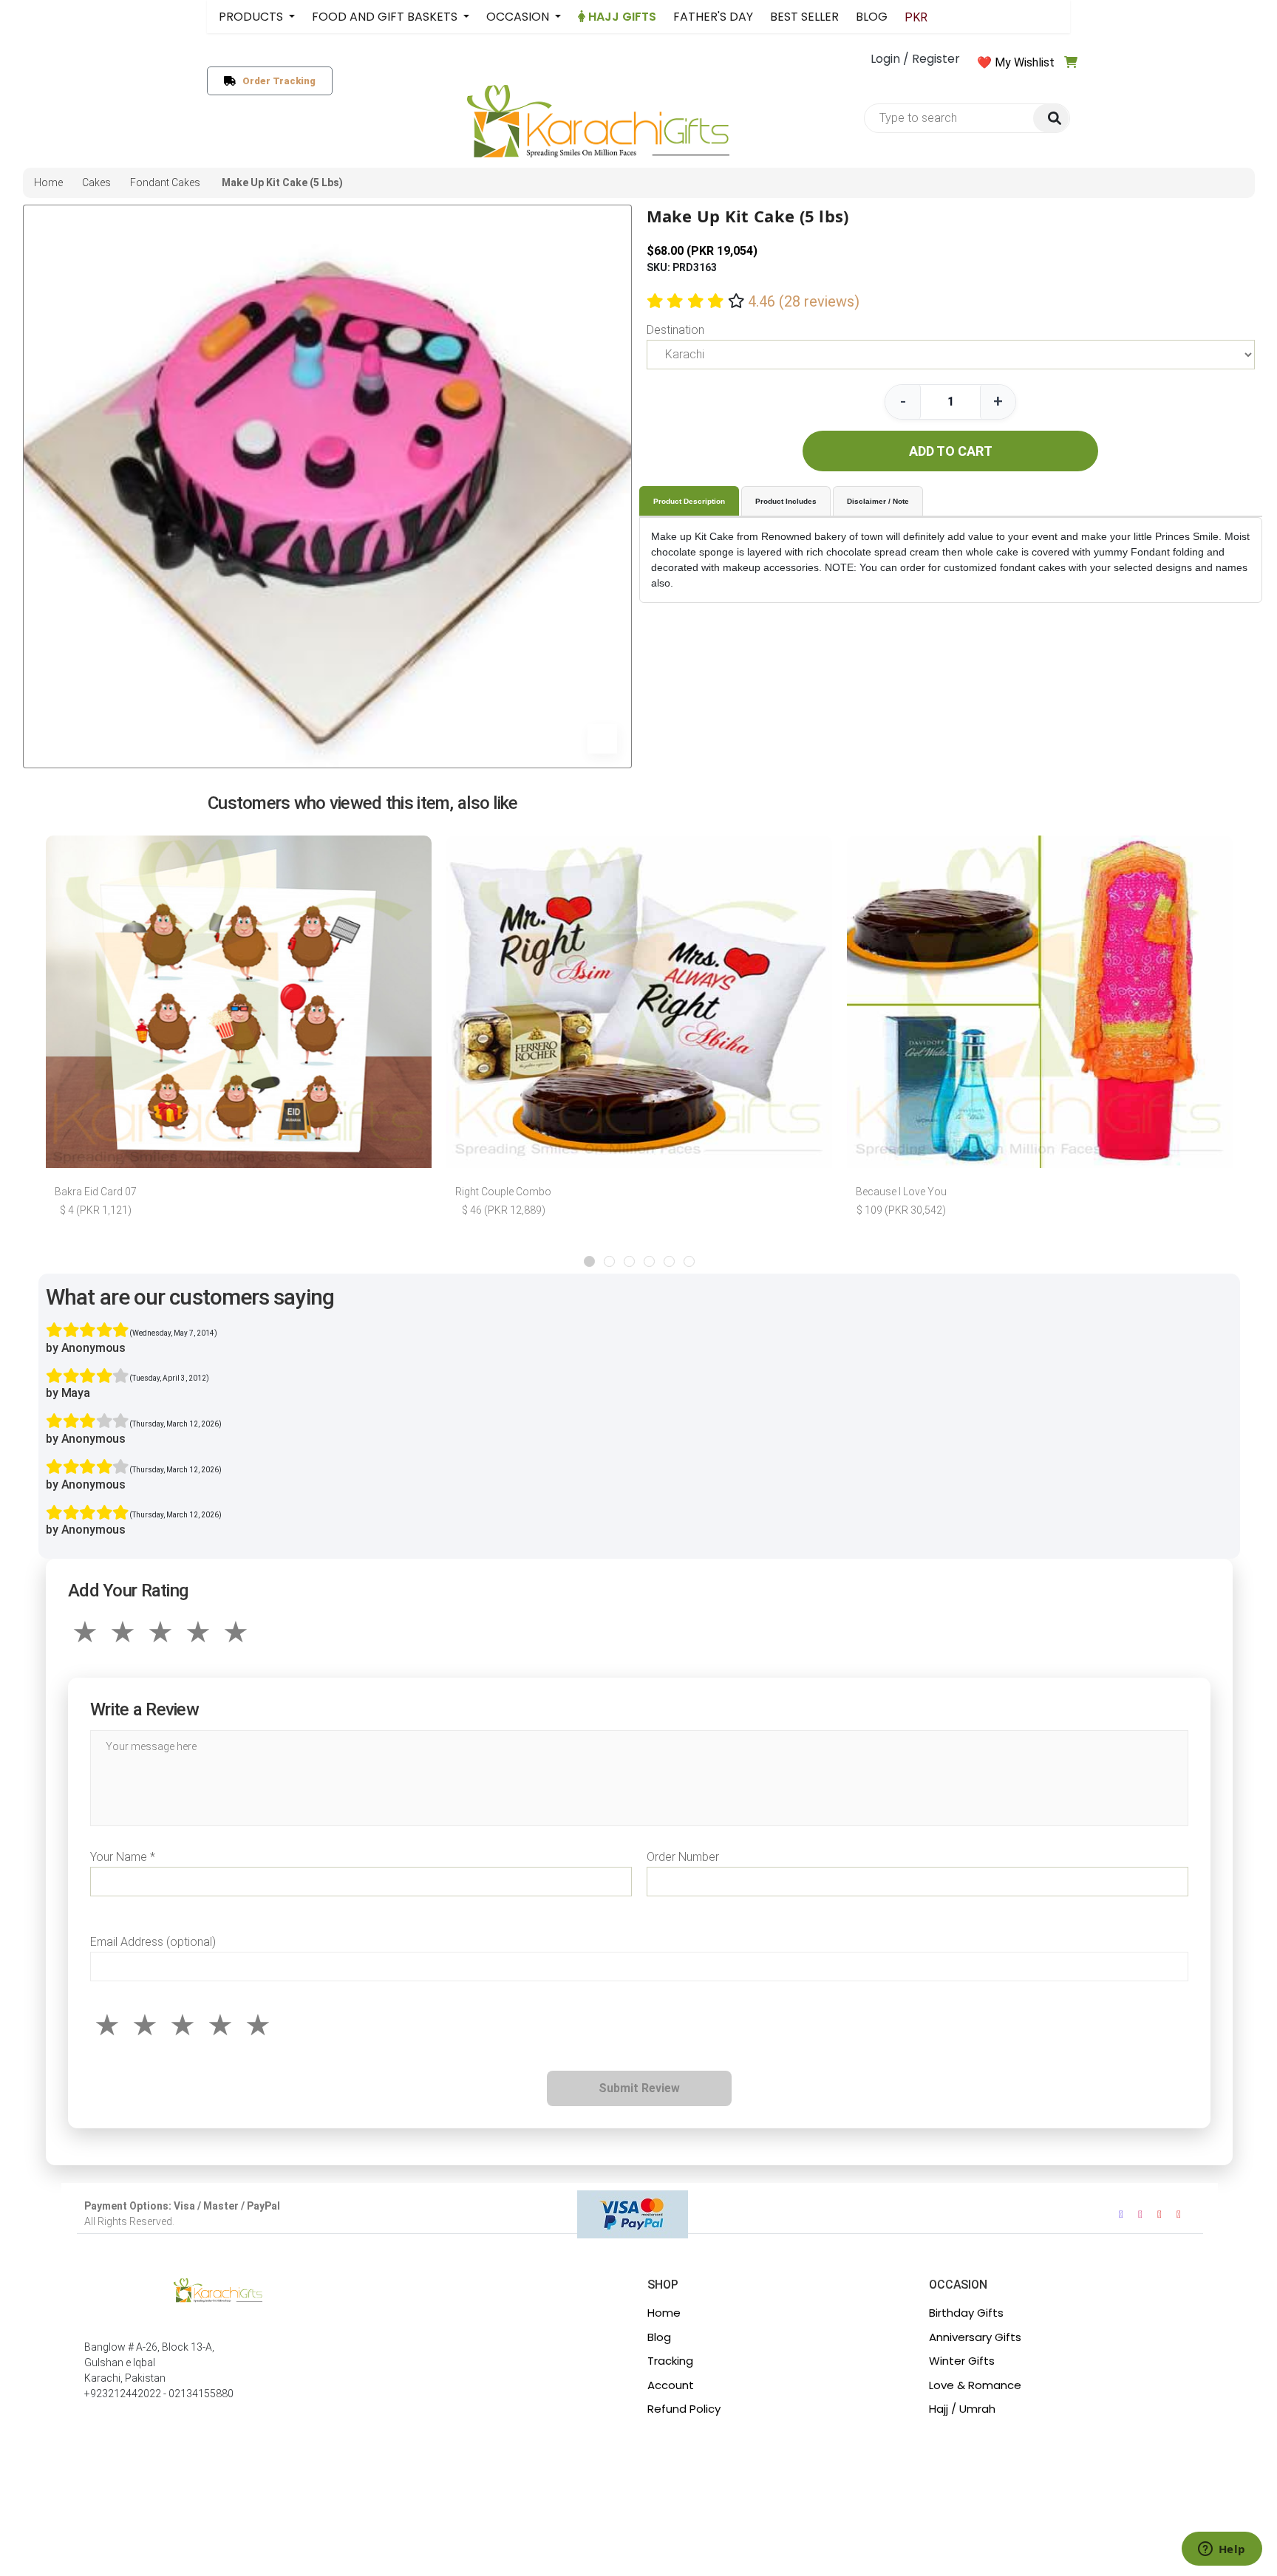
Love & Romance (975, 2385)
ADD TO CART (951, 451)
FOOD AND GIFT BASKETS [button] (386, 17)
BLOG (872, 17)
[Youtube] (1159, 2214)
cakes (96, 182)
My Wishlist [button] (1025, 62)
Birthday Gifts (966, 2313)
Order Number (683, 1857)
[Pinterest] (1179, 2214)
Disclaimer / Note (878, 501)
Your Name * (123, 1857)
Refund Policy (684, 2409)
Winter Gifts (962, 2361)
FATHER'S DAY (713, 17)
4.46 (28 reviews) (804, 301)
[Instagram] (1140, 2214)
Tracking (670, 2361)
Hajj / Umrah (962, 2409)
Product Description (689, 501)
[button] (589, 1261)
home (48, 182)
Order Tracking (276, 81)
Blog (659, 2337)
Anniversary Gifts (975, 2337)
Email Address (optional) (153, 1942)
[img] (1051, 119)
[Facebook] (1121, 2214)
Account (671, 2385)
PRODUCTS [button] (252, 17)
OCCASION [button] (519, 17)
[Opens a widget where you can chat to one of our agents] (1222, 2550)
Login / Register (915, 59)
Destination (675, 330)
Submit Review (639, 2088)
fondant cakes (165, 182)
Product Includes (786, 501)
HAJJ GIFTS (621, 17)
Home (664, 2313)
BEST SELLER (804, 17)
